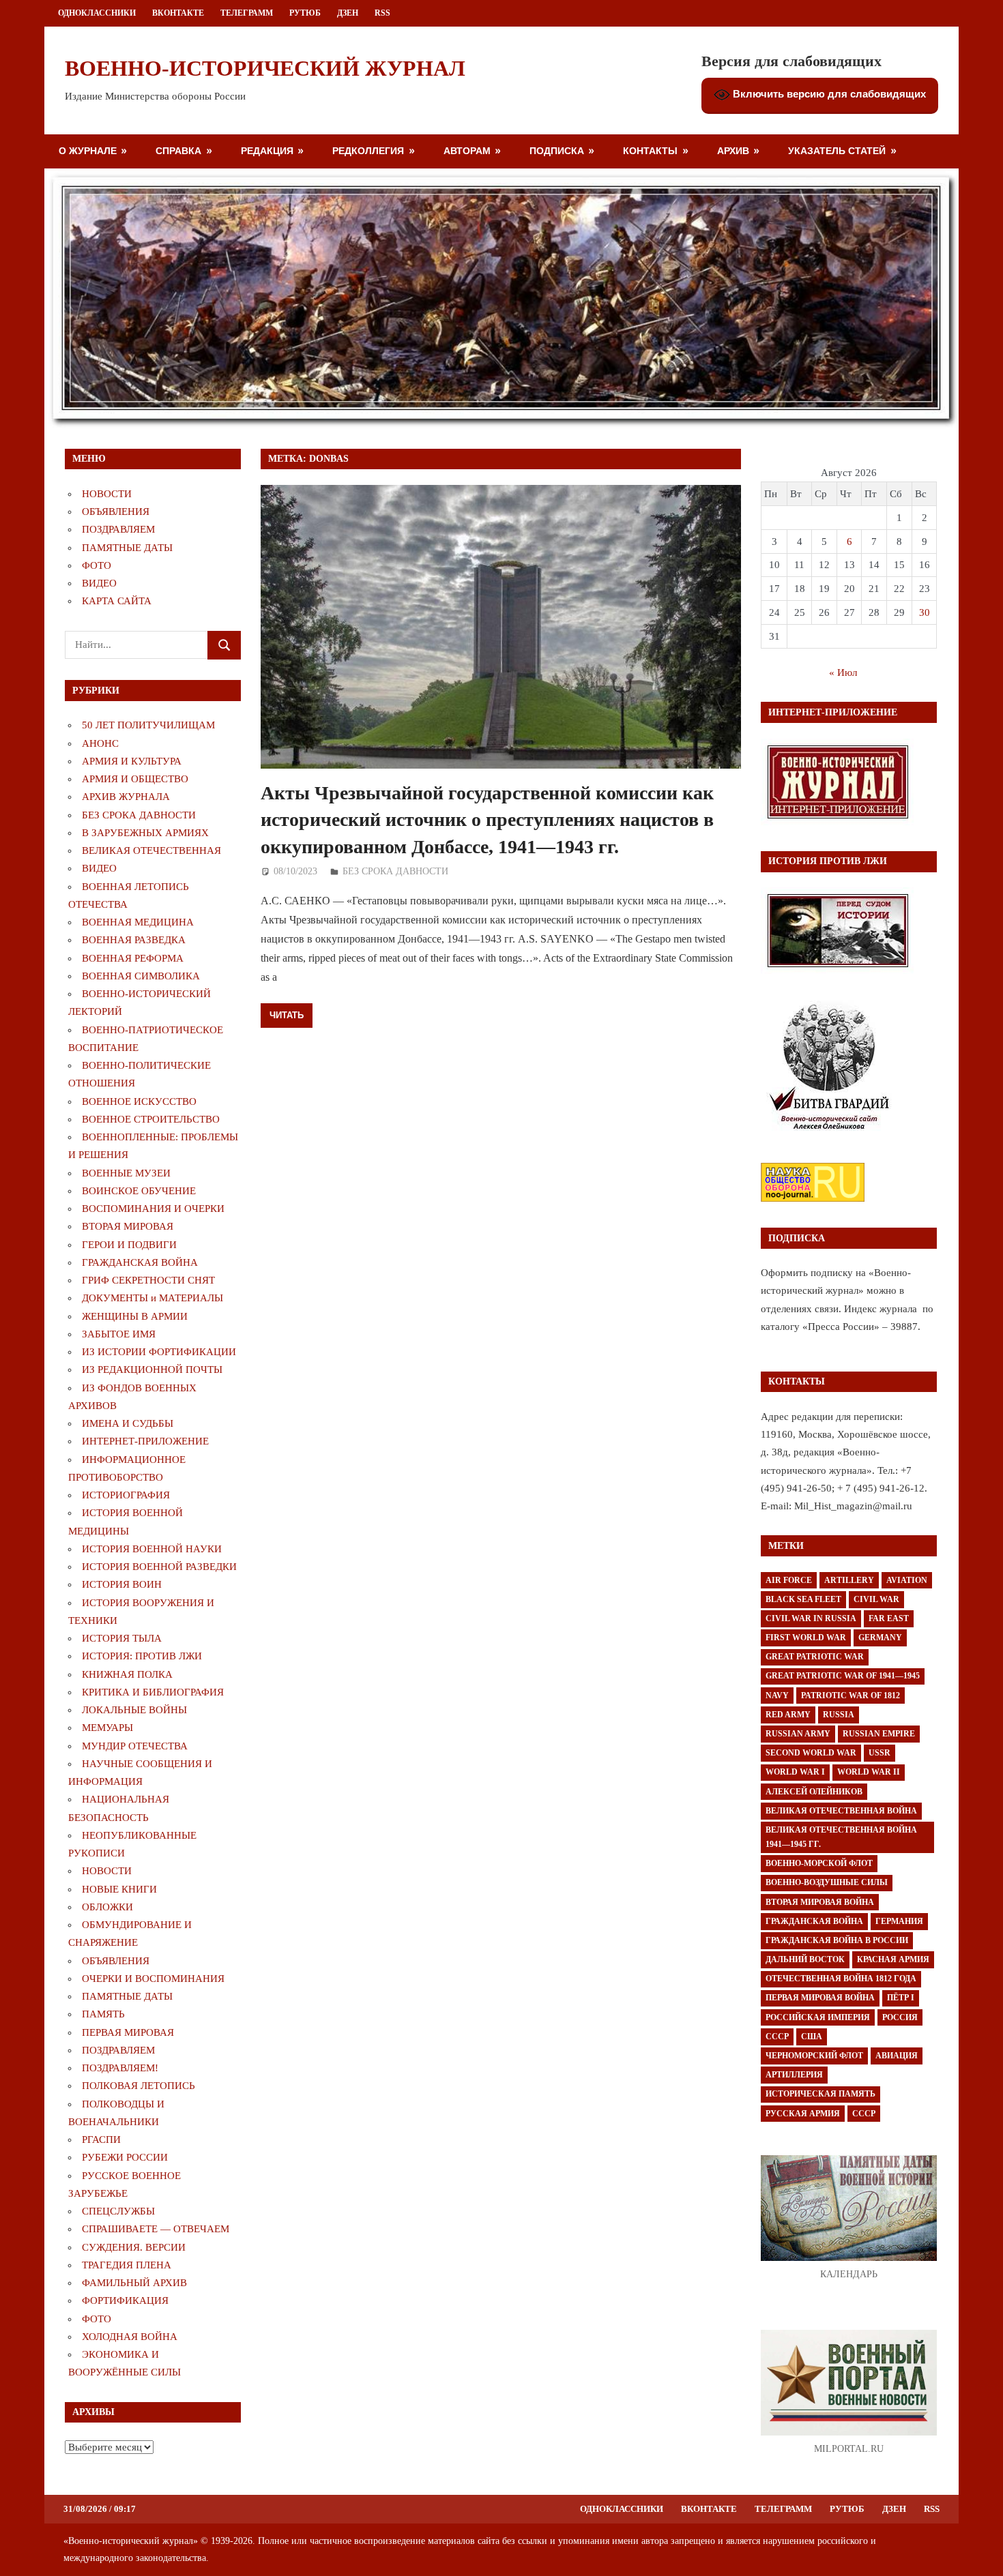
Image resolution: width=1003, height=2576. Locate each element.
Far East (889, 1618)
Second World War (811, 1753)
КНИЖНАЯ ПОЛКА (127, 1674)
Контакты (650, 150)
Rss (382, 13)
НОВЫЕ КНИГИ (119, 1889)
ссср (864, 2114)
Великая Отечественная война (841, 1811)
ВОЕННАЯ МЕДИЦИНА (138, 922)
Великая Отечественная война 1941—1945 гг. (841, 1837)
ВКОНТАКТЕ (178, 13)
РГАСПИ (101, 2140)
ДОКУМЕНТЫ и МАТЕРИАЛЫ (152, 1298)
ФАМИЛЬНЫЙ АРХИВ (134, 2283)
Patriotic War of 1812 (851, 1696)
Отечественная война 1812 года (841, 1979)
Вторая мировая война (820, 1902)
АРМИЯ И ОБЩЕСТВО (135, 779)
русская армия (803, 2114)
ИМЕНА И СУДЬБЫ (128, 1423)
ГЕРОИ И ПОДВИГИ (129, 1245)
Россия (900, 2017)
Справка (178, 150)
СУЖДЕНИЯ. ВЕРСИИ (134, 2247)
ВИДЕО (99, 583)
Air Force (789, 1580)
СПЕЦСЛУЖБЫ (118, 2211)
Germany (880, 1638)
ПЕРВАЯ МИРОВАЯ (128, 2032)
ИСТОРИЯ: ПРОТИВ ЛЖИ (142, 1656)
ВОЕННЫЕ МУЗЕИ (126, 1173)
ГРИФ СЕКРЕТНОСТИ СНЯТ (148, 1280)
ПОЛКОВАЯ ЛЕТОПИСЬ (139, 2086)
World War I (795, 1772)
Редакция (267, 150)
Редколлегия (368, 150)
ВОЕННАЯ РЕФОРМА (133, 958)
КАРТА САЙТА (117, 601)
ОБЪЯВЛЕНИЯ (116, 512)
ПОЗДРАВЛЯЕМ (118, 529)
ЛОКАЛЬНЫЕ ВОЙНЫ (134, 1710)
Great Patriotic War (815, 1657)
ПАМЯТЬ (103, 2014)
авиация (897, 2056)
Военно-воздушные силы (827, 1882)
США (812, 2037)
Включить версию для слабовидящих (828, 94)
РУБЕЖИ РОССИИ (125, 2157)
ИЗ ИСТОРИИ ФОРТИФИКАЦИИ (159, 1352)
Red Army (788, 1715)
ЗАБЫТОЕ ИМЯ (119, 1334)
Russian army (798, 1734)
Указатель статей (837, 150)
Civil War (876, 1599)
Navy (777, 1696)
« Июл (843, 672)
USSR (880, 1753)
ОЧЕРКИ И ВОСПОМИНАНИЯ (153, 1979)
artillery (849, 1580)
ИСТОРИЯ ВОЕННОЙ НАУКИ (152, 1549)
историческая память (820, 2094)
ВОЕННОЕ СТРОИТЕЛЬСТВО (151, 1119)
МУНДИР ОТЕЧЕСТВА (135, 1746)
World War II (869, 1772)
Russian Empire (879, 1734)
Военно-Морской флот (819, 1863)
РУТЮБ (305, 13)
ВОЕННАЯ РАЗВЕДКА (134, 940)
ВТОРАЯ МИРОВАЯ (128, 1226)
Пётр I (901, 1998)
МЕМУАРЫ (107, 1728)
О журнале (88, 150)
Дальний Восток (805, 1959)
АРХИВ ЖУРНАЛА (126, 797)
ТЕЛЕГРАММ (247, 13)
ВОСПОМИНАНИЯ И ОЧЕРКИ (153, 1209)
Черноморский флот (814, 2056)
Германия (899, 1921)
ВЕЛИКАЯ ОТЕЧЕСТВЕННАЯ (151, 850)
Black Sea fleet (803, 1599)
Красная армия (893, 1959)
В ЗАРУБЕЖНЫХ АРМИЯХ (145, 833)
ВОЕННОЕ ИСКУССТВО (139, 1101)
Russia (839, 1715)
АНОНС (100, 743)
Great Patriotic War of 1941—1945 (843, 1676)
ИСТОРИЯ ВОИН (122, 1584)
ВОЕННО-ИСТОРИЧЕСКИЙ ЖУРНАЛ (265, 68)
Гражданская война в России (837, 1940)
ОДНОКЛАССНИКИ (97, 13)
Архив (733, 150)
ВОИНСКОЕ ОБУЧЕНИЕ (139, 1191)
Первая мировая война (820, 1998)
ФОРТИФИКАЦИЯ (125, 2300)
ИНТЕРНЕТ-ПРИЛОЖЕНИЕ (145, 1441)
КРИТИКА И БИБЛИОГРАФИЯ (153, 1692)
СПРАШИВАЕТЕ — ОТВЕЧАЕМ (156, 2229)
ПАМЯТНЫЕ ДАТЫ (127, 548)
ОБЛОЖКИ (107, 1907)
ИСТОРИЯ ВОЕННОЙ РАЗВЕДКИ (159, 1567)
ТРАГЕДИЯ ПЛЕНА (127, 2265)
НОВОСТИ (107, 494)
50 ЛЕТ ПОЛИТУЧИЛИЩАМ (148, 725)
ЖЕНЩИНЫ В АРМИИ (135, 1316)
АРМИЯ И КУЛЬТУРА (132, 761)
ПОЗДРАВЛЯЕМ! (120, 2068)
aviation (907, 1580)
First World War (806, 1638)
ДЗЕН (348, 13)
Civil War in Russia (811, 1618)
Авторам (467, 150)
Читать (287, 1015)
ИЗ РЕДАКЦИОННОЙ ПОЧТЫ (152, 1370)
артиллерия (794, 2075)
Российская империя (818, 2017)
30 (925, 612)
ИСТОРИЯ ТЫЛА (122, 1638)
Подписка (557, 150)
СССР (777, 2037)
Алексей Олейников (814, 1792)
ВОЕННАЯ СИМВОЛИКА (141, 976)
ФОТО (97, 565)
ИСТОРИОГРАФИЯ (126, 1495)
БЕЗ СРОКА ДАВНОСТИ (395, 871)
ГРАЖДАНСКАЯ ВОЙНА (140, 1262)
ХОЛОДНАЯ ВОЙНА (130, 2337)
